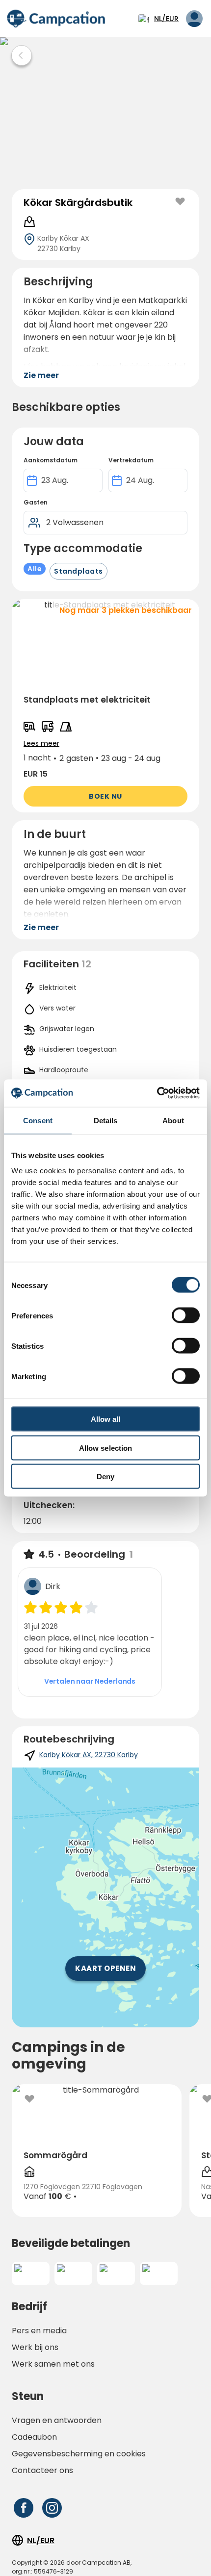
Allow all (106, 1419)
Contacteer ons (42, 2470)
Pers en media (39, 2331)
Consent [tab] (38, 1120)
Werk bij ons (35, 2347)
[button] (105, 706)
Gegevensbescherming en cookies (79, 2454)
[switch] (186, 1315)
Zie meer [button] (41, 375)
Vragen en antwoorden (57, 2420)
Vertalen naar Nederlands (90, 1681)
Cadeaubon (34, 2437)
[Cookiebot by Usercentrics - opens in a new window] (157, 1093)
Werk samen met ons (53, 2364)
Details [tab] (106, 1120)
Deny (105, 1477)
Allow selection (106, 1448)
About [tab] (173, 1120)
